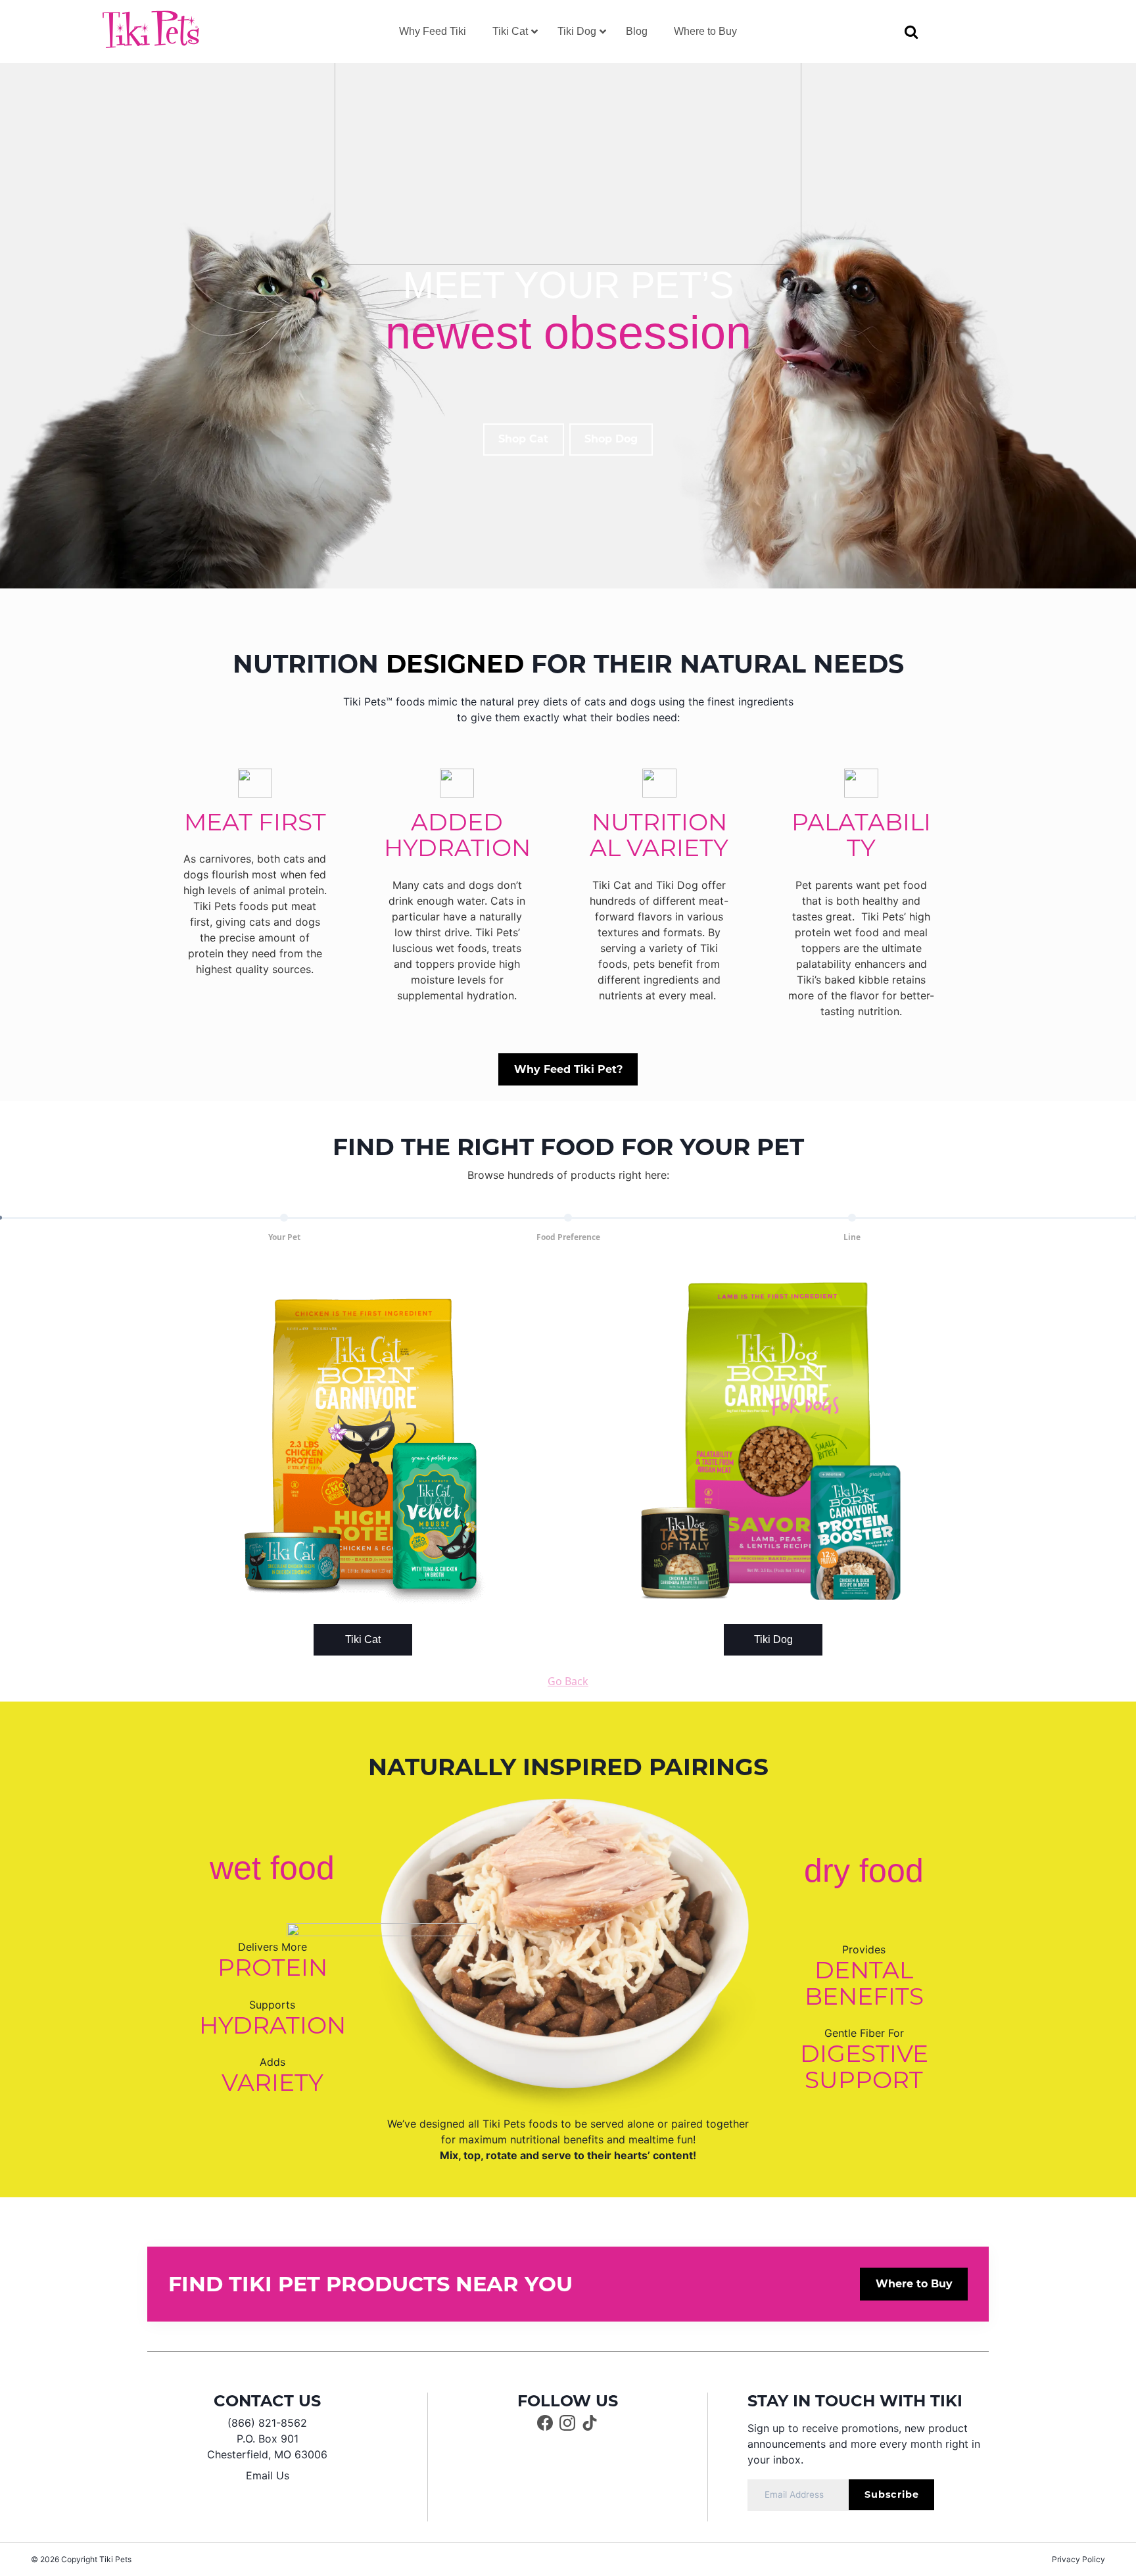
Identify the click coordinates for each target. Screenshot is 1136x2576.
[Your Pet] (284, 1218)
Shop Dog (611, 439)
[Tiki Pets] (151, 30)
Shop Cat (523, 439)
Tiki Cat (363, 1639)
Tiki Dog (773, 1639)
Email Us (268, 2475)
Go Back (568, 1681)
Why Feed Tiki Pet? (568, 1069)
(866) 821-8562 (267, 2423)
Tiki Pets (115, 2559)
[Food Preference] (568, 1218)
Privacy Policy (1078, 2559)
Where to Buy (914, 2284)
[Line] (852, 1218)
